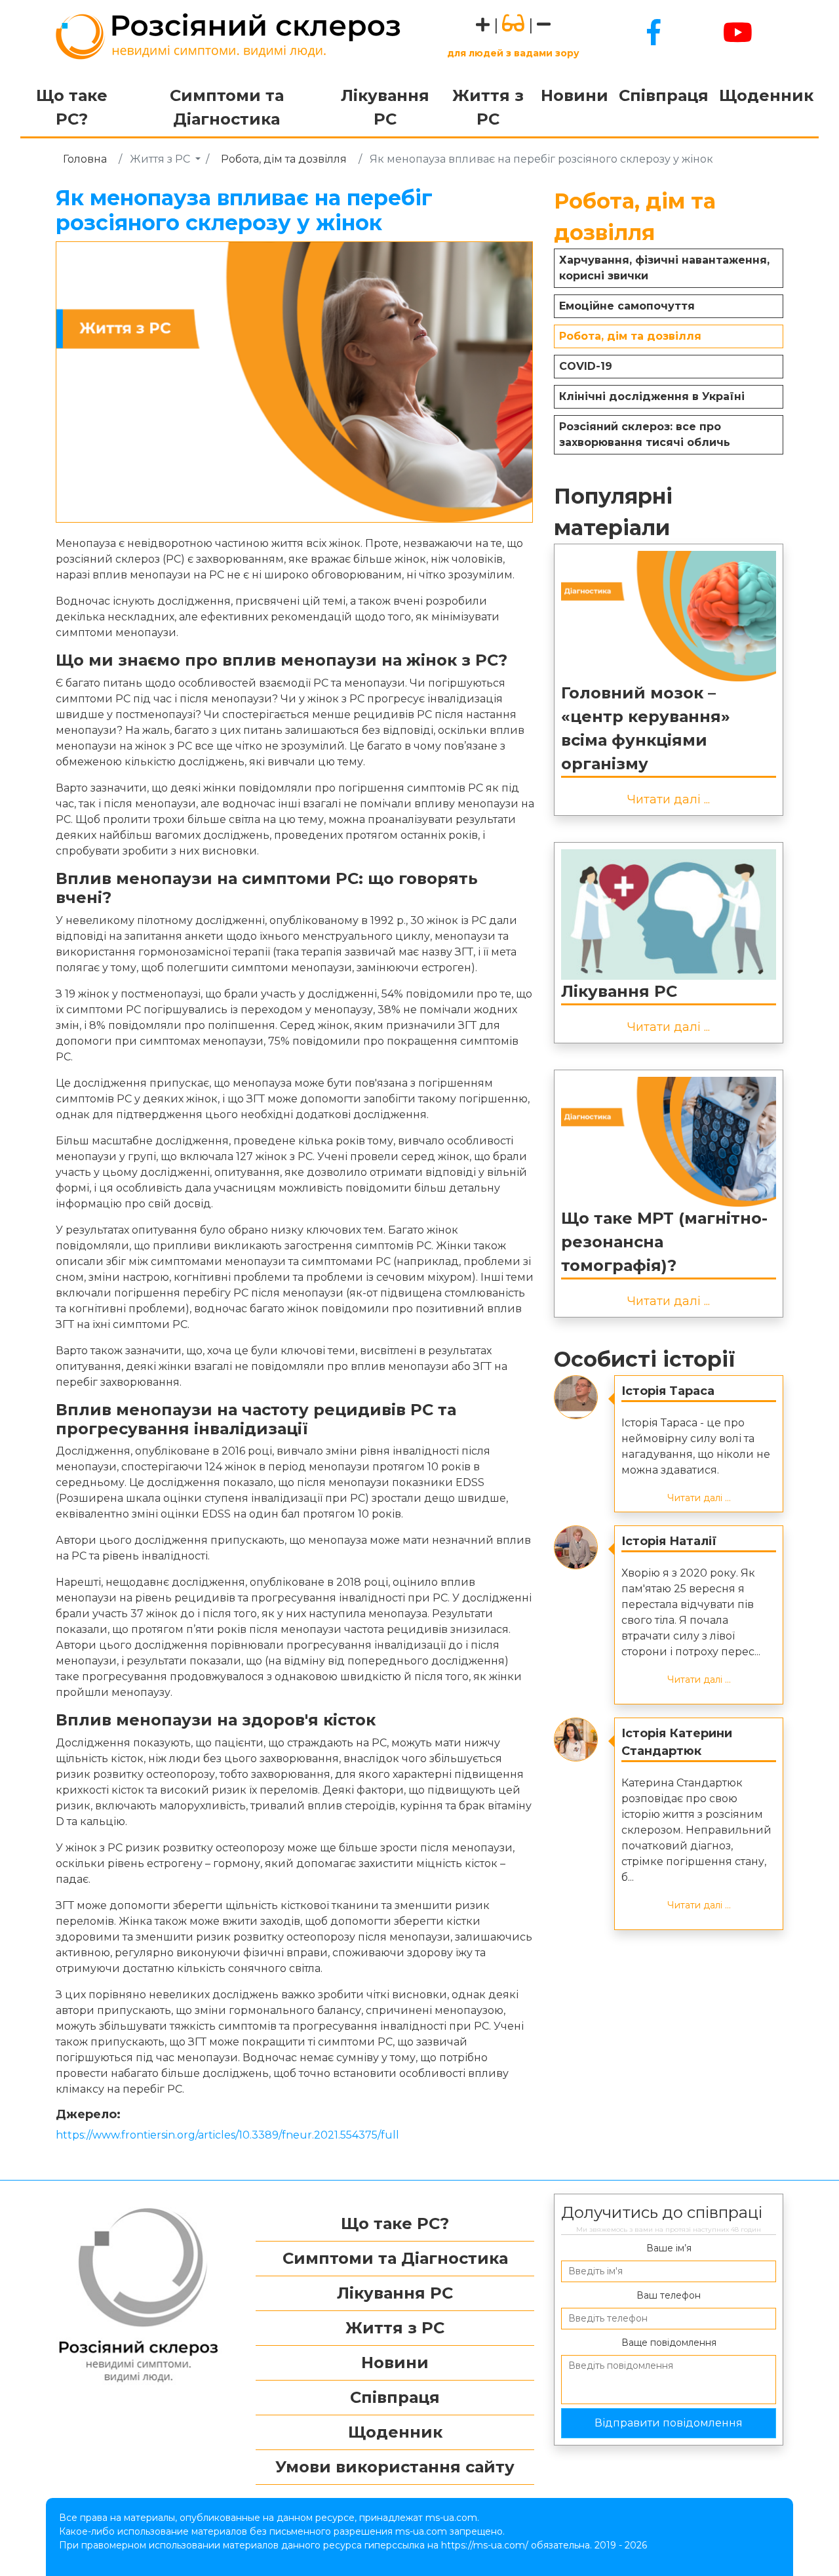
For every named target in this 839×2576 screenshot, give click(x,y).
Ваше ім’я (669, 2248)
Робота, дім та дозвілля (284, 159)
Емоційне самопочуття (627, 306)
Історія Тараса (668, 1391)
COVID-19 (586, 366)
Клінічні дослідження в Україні (652, 396)
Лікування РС (385, 107)
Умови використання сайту (395, 2467)
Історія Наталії (669, 1541)
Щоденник (766, 95)
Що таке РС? (72, 107)
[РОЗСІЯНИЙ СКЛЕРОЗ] (228, 35)
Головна (85, 159)
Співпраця (664, 95)
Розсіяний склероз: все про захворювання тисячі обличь (645, 434)
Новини (575, 95)
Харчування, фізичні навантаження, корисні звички (664, 268)
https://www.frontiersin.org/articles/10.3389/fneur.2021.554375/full (227, 2135)
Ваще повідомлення (669, 2343)
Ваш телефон (669, 2295)
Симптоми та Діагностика (227, 107)
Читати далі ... (669, 799)
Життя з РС (488, 107)
